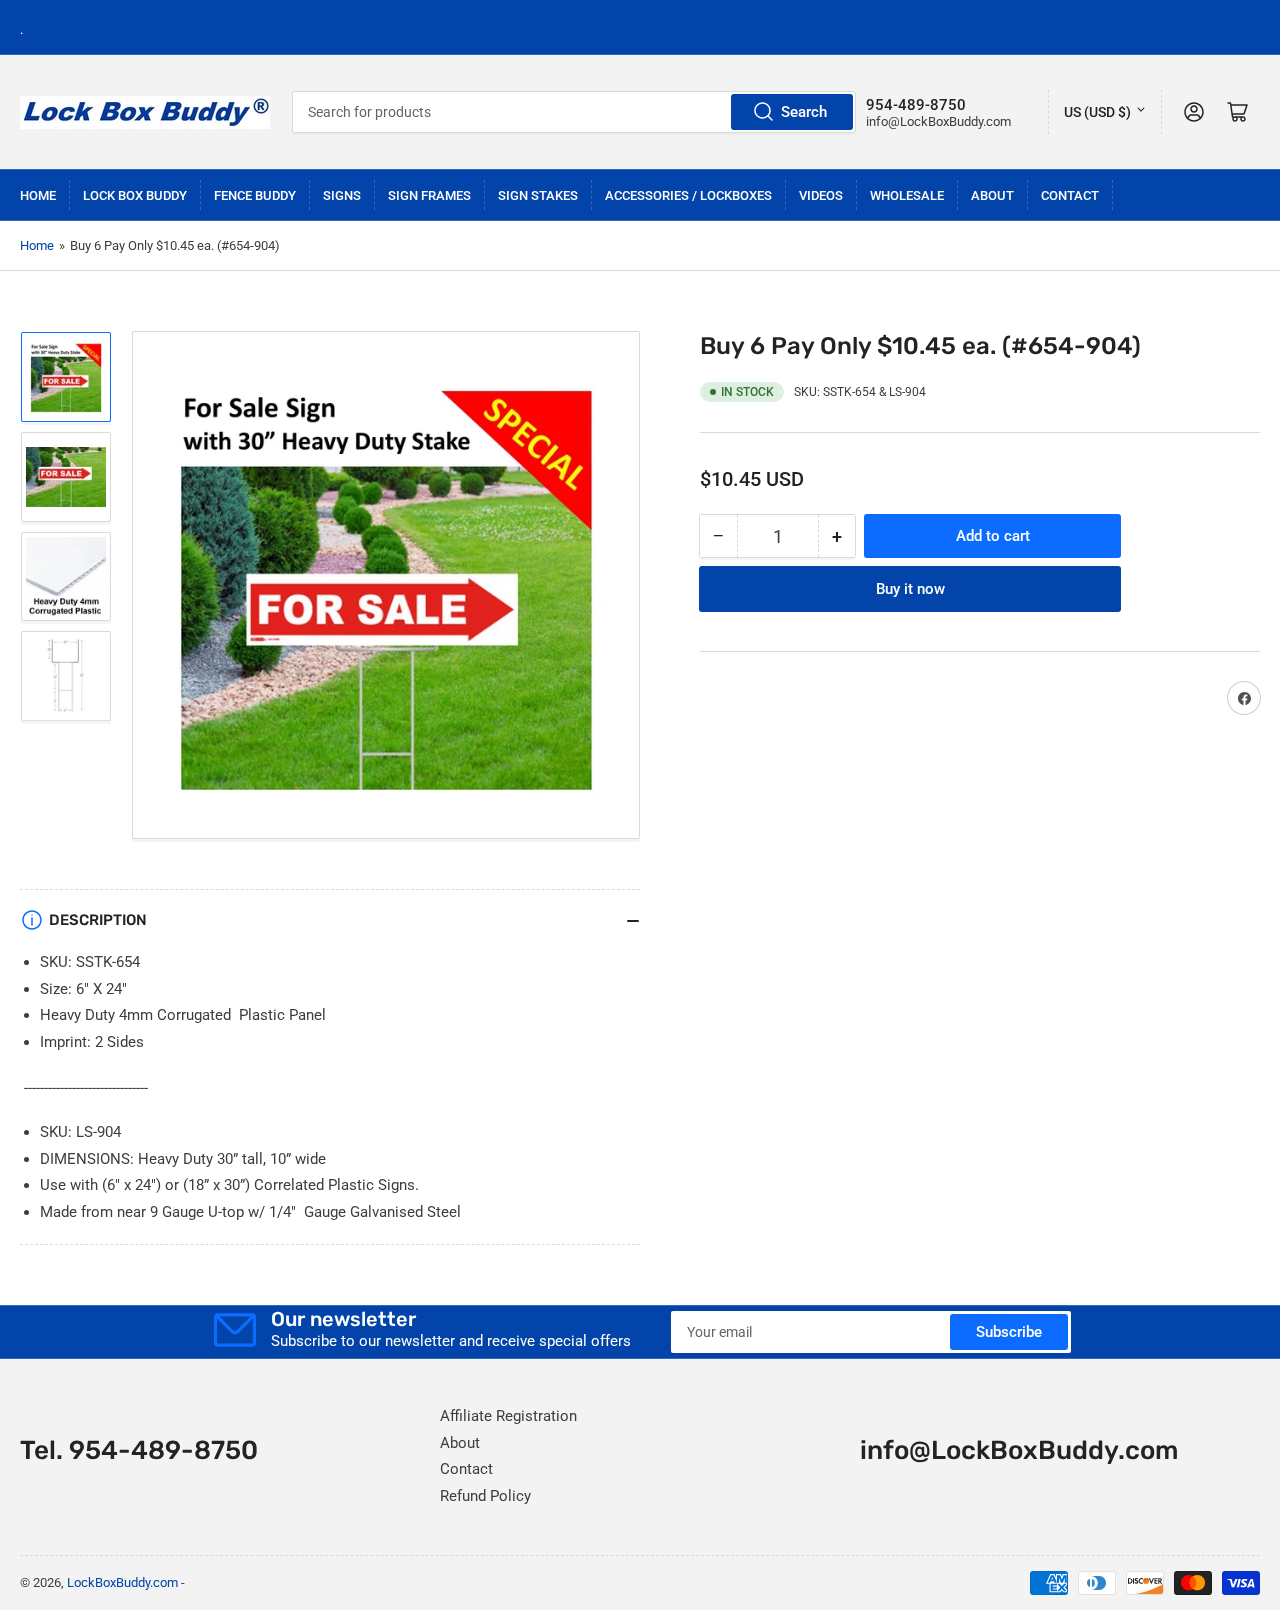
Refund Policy (485, 1496)
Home (38, 195)
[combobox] (574, 112)
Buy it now (910, 589)
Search (804, 112)
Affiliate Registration (508, 1416)
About (992, 195)
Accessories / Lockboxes (688, 195)
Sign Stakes (538, 195)
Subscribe (1009, 1332)
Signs (342, 195)
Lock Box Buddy (135, 195)
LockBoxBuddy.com (122, 1582)
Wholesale (907, 195)
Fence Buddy (255, 195)
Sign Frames (429, 195)
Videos (821, 195)
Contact (1070, 195)
